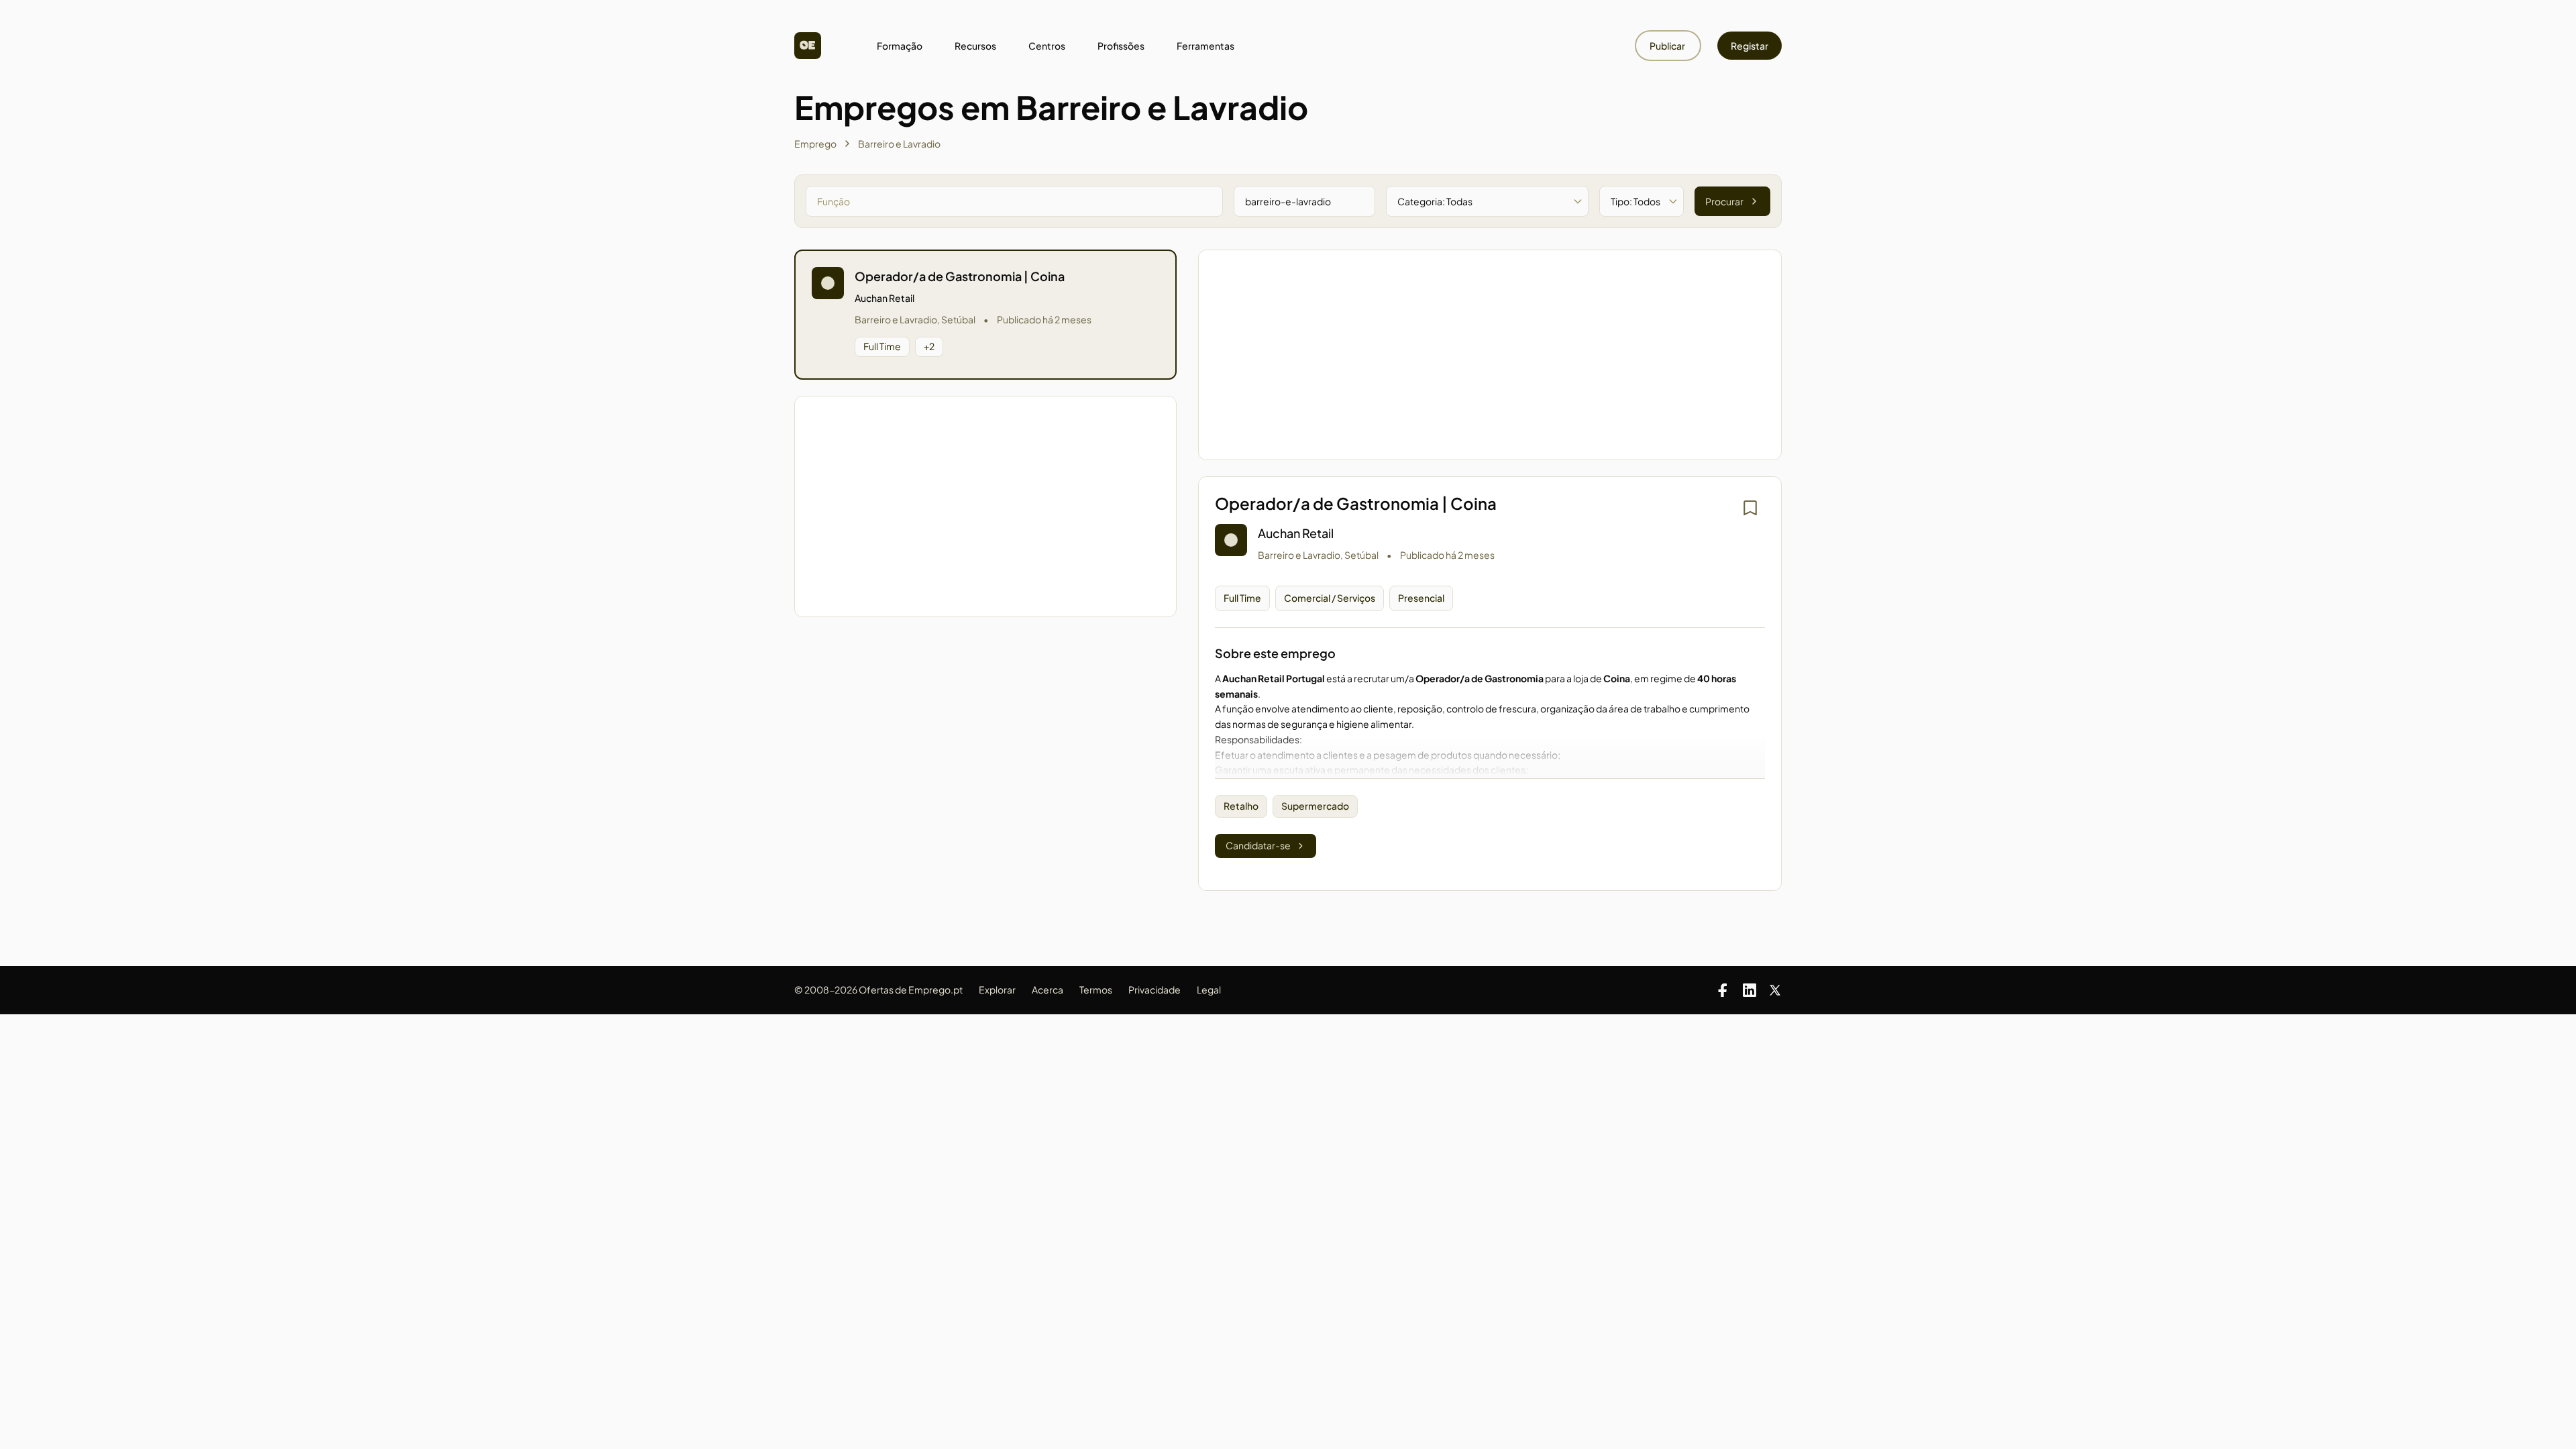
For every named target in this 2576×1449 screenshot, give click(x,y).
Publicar (1668, 46)
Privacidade (1155, 989)
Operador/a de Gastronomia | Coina (960, 276)
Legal (1209, 989)
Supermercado (1315, 806)
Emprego (815, 144)
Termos (1096, 989)
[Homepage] (808, 46)
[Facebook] (1723, 990)
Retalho (1241, 806)
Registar (1750, 46)
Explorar (997, 989)
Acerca (1048, 989)
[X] (1775, 990)
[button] (985, 315)
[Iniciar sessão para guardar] (1750, 508)
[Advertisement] (985, 506)
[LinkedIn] (1750, 990)
